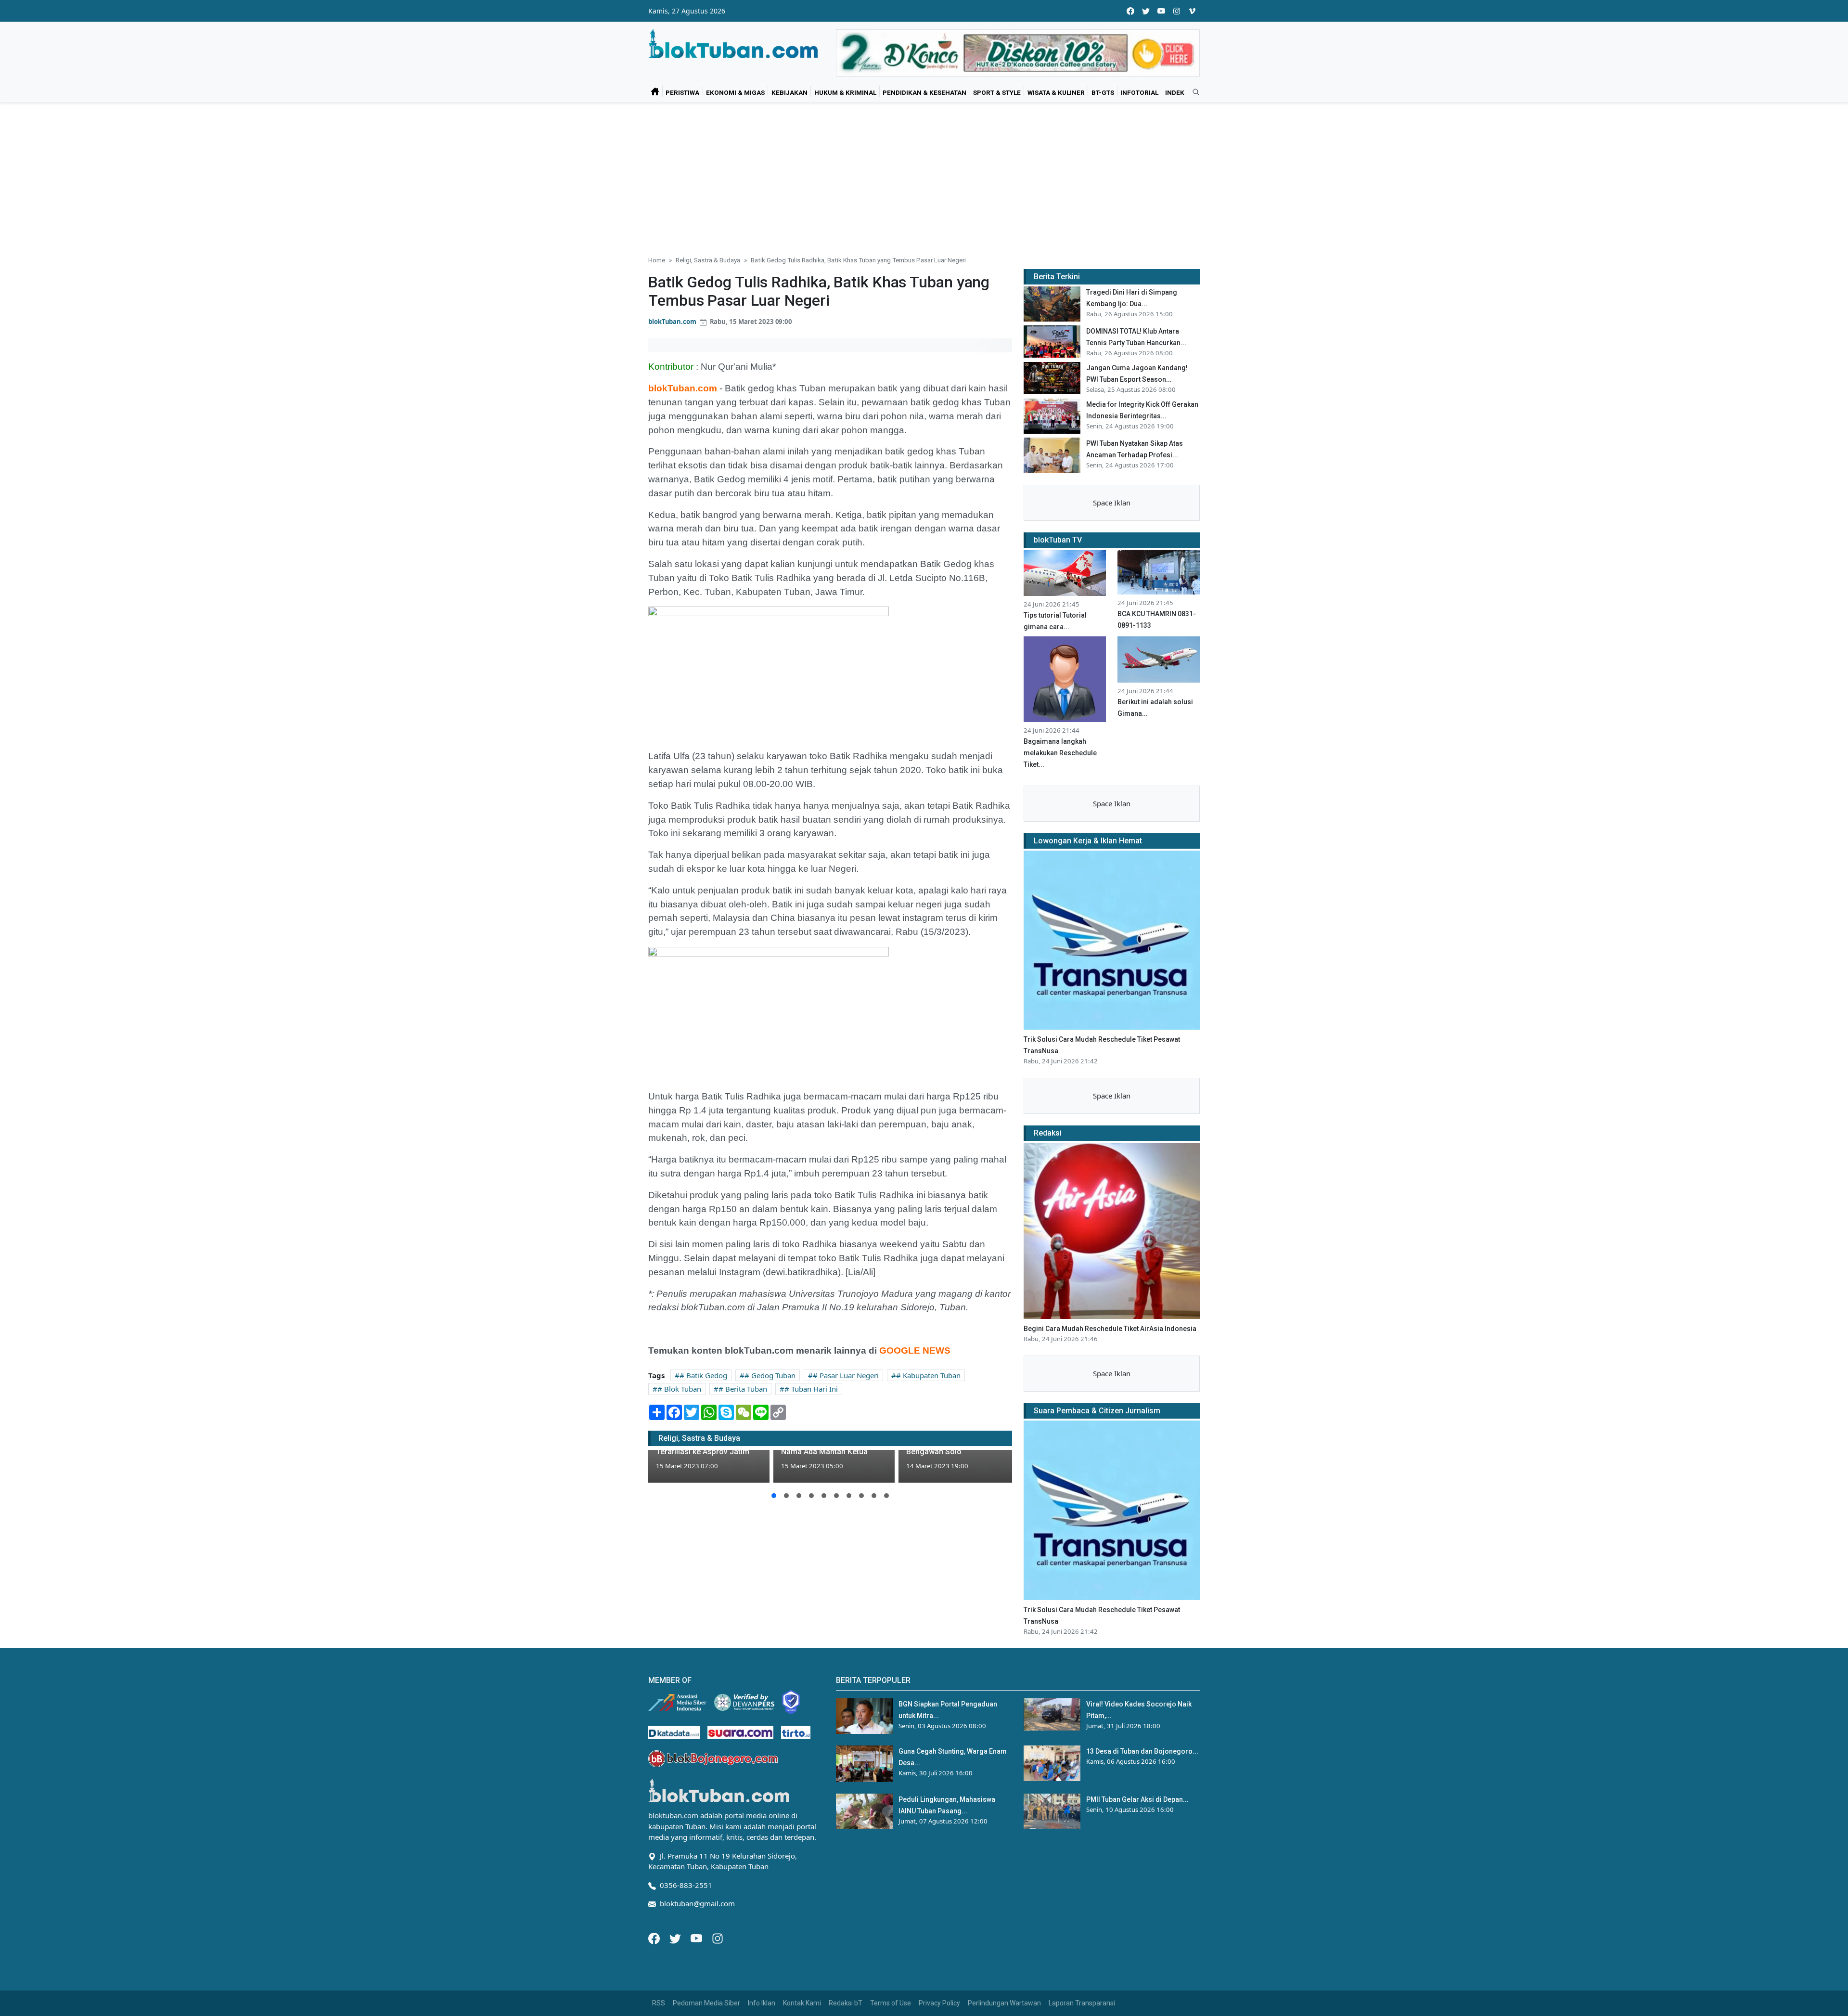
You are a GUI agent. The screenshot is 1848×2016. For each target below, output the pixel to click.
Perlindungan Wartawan (1004, 2003)
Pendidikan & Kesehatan (924, 92)
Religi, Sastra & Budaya (708, 260)
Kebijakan (789, 92)
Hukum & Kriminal (845, 92)
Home (657, 260)
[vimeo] (1192, 11)
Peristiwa (682, 92)
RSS (659, 2003)
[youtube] (1161, 11)
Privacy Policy (939, 2003)
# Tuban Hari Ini (811, 1389)
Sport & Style (997, 92)
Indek (1175, 92)
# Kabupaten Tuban (928, 1375)
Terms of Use (891, 2003)
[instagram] (1177, 11)
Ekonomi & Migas (735, 92)
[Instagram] (718, 1938)
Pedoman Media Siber (706, 2003)
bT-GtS (1103, 92)
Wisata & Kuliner (1056, 92)
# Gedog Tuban (770, 1375)
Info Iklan (762, 2003)
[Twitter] (676, 1938)
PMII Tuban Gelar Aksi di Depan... (1137, 1799)
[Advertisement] (924, 175)
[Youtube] (697, 1938)
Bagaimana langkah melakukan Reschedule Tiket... (1060, 753)
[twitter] (1146, 11)
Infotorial (1139, 92)
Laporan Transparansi (1082, 2003)
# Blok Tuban (679, 1389)
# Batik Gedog (703, 1375)
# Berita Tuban (743, 1389)
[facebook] (1130, 11)
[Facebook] (655, 1938)
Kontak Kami (802, 2003)
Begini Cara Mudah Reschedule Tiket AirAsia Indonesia (1110, 1329)
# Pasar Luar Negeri (846, 1375)
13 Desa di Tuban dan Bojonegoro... (1142, 1751)
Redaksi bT (846, 2003)
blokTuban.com (672, 322)
